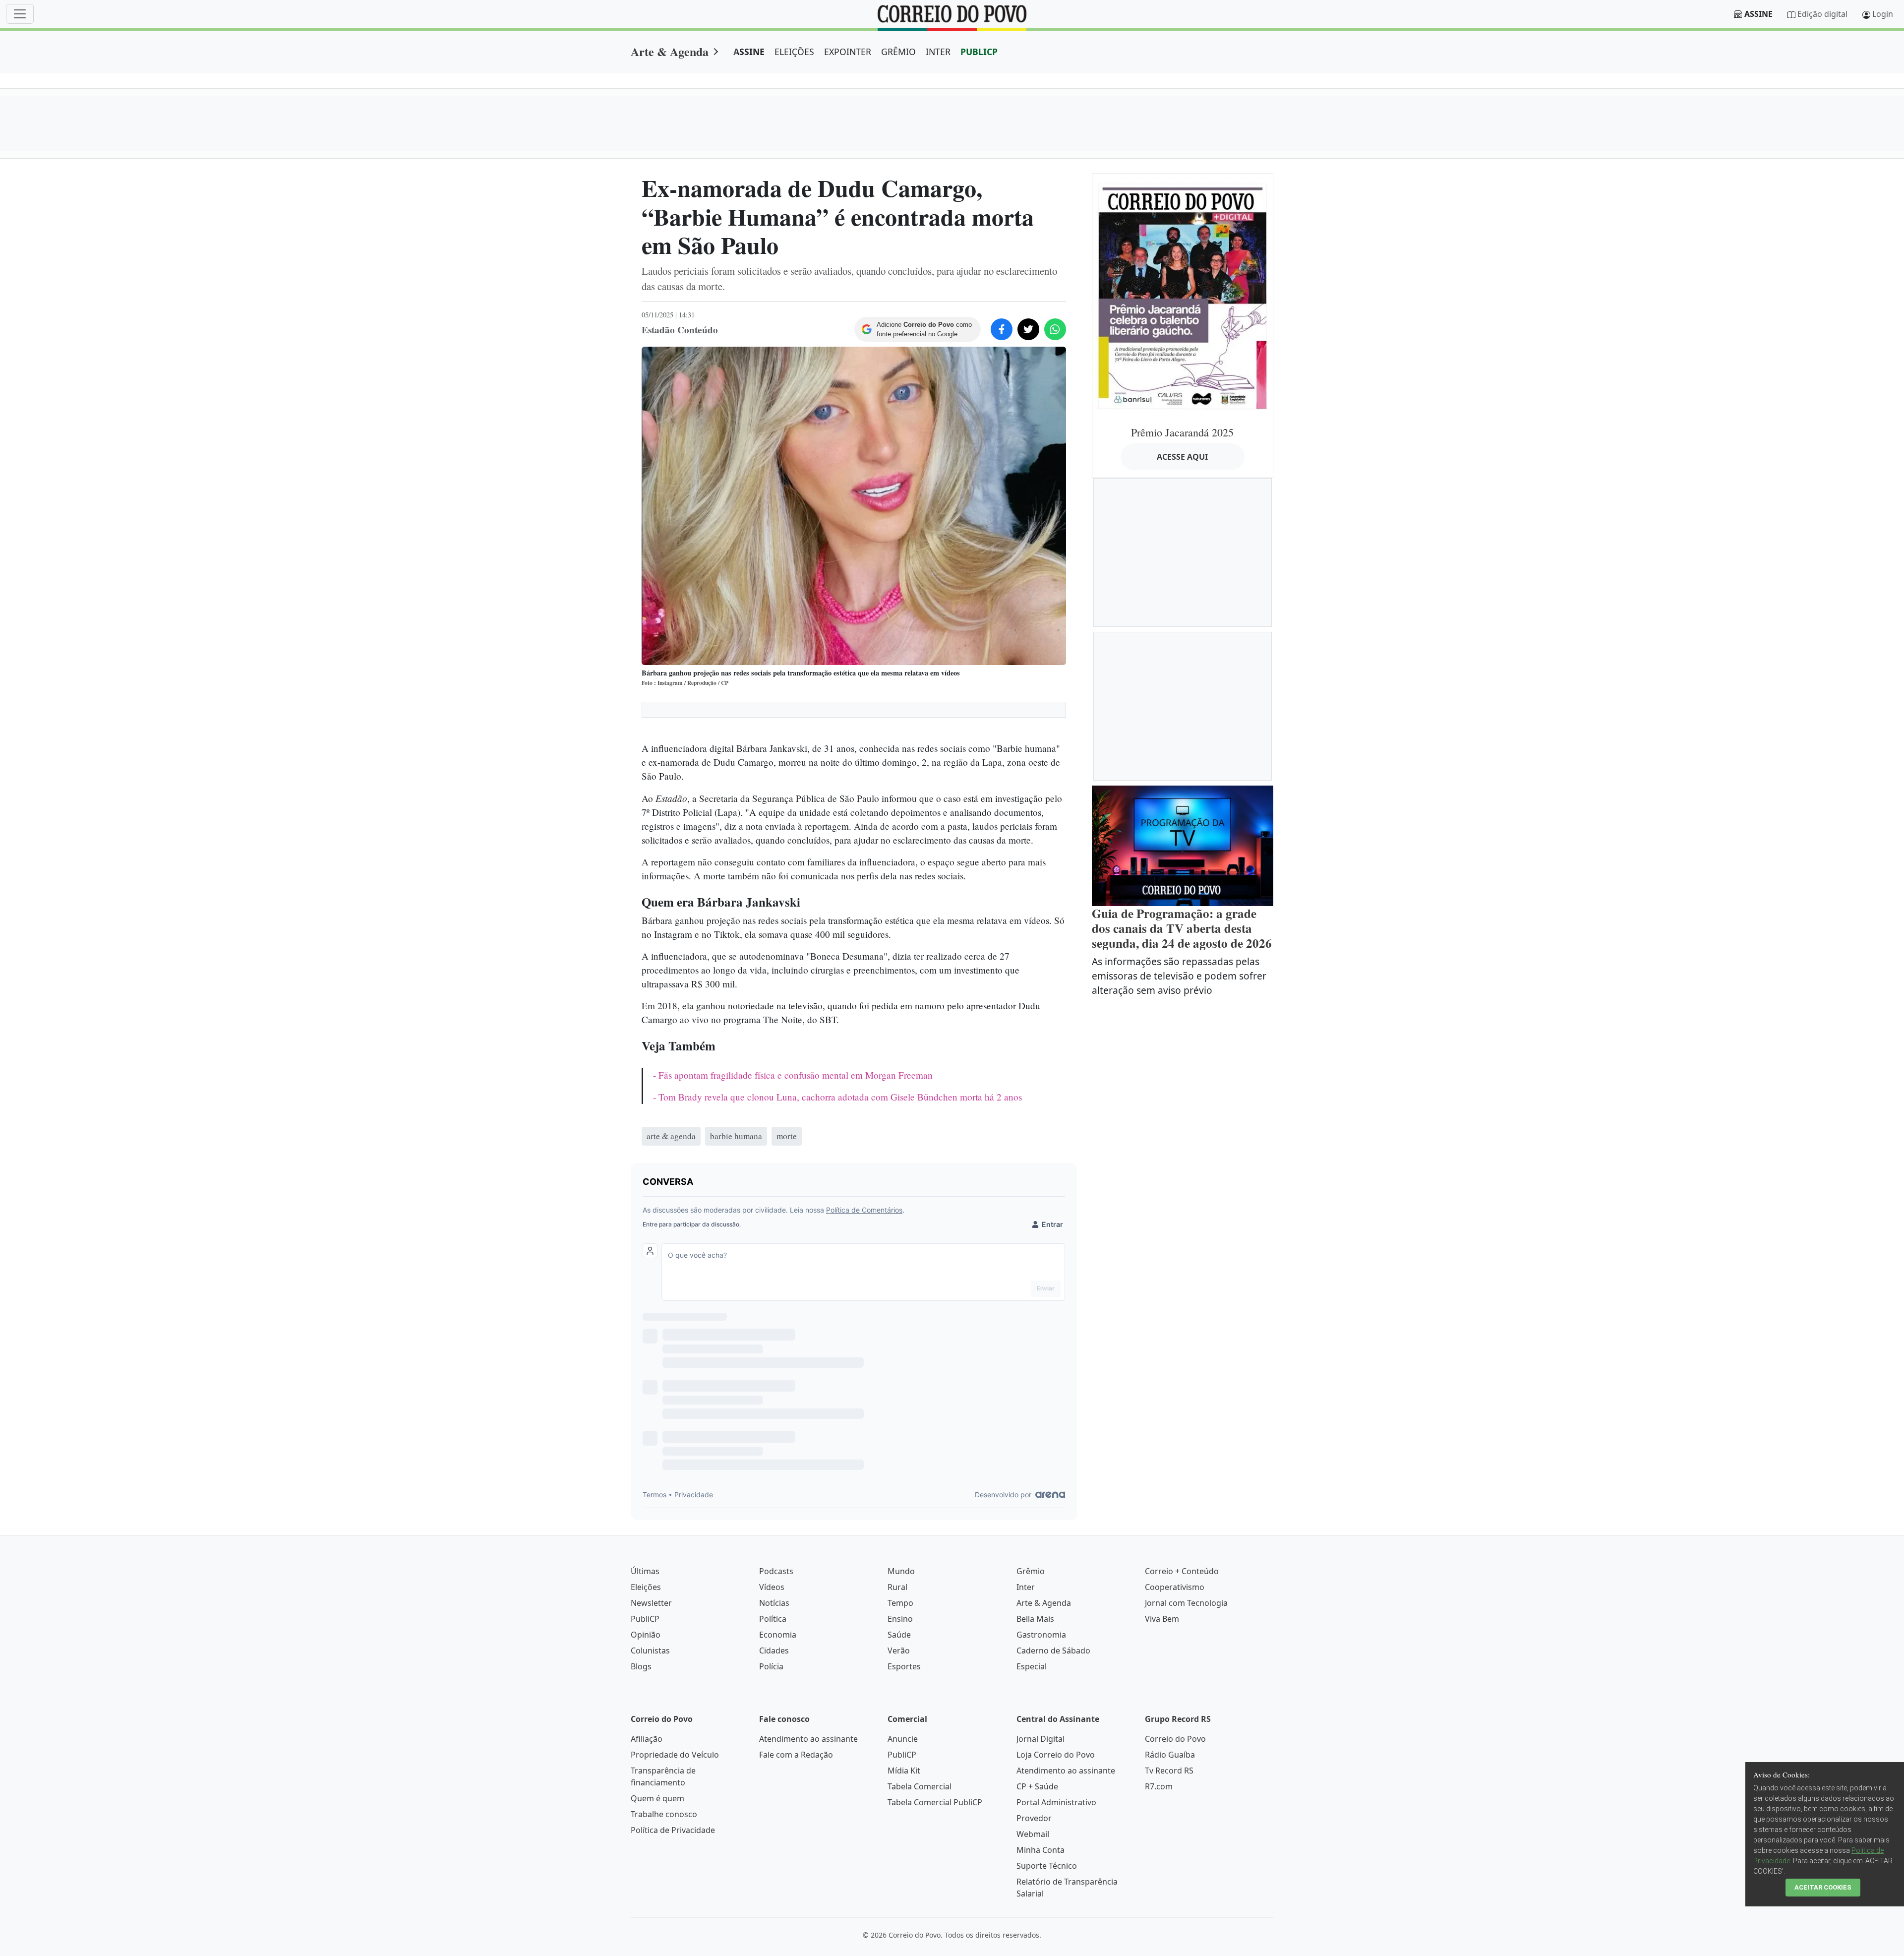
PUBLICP (979, 52)
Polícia (771, 1666)
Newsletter (651, 1603)
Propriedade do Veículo (675, 1755)
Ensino (900, 1619)
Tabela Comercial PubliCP (935, 1802)
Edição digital (1822, 14)
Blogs (641, 1666)
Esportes (904, 1666)
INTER (938, 52)
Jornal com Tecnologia (1186, 1603)
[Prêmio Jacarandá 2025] (1183, 296)
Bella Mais (1035, 1619)
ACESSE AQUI (1182, 457)
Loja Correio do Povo (1056, 1755)
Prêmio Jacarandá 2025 (1182, 432)
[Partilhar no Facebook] (1002, 329)
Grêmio (1031, 1571)
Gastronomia (1041, 1635)
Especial (1032, 1666)
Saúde (899, 1635)
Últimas (645, 1571)
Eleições (646, 1587)
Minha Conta (1041, 1850)
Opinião (646, 1635)
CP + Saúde (1037, 1786)
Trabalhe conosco (664, 1814)
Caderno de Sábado (1053, 1650)
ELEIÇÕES (794, 52)
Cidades (774, 1650)
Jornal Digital (1041, 1739)
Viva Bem (1162, 1619)
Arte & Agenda (670, 51)
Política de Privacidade (673, 1830)
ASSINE (749, 52)
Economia (778, 1635)
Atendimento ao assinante (808, 1739)
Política (773, 1619)
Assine (1758, 14)
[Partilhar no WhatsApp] (1055, 329)
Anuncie (903, 1739)
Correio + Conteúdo (1182, 1571)
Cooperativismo (1175, 1587)
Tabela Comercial (920, 1786)
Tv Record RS (1169, 1771)
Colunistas (650, 1650)
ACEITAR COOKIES (1823, 1887)
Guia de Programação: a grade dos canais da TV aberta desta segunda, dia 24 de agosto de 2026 (1182, 928)
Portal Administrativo (1056, 1802)
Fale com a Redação (796, 1755)
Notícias (774, 1603)
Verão (899, 1650)
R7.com (1159, 1786)
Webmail (1033, 1834)
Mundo (901, 1571)
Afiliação (647, 1739)
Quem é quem (657, 1798)
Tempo (900, 1603)
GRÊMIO (898, 52)
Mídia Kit (904, 1771)
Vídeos (772, 1587)
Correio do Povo (1175, 1739)
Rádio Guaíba (1170, 1755)
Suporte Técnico (1047, 1866)
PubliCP (645, 1619)
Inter (1026, 1587)
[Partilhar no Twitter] (1028, 329)
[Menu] (20, 14)
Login (1883, 14)
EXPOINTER (848, 52)
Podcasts (776, 1571)
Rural (897, 1587)
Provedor (1034, 1818)
